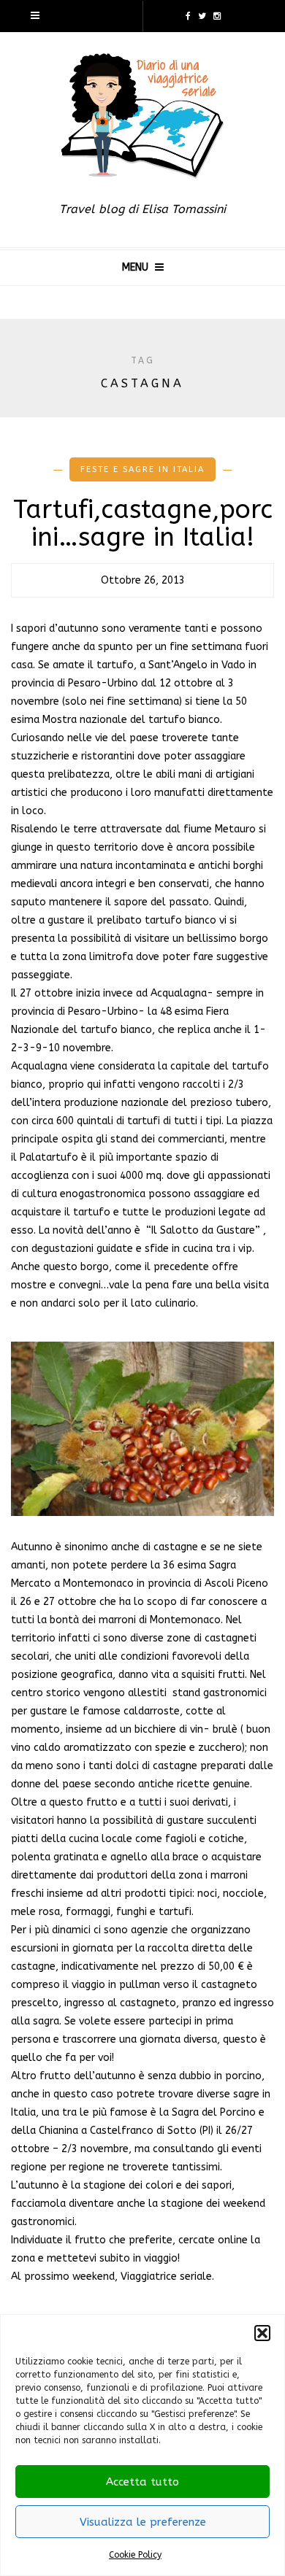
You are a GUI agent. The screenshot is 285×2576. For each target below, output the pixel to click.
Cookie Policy (135, 2555)
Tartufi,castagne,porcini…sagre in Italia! (143, 524)
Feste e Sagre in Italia (142, 469)
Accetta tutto (142, 2482)
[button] (262, 2333)
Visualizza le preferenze (143, 2522)
